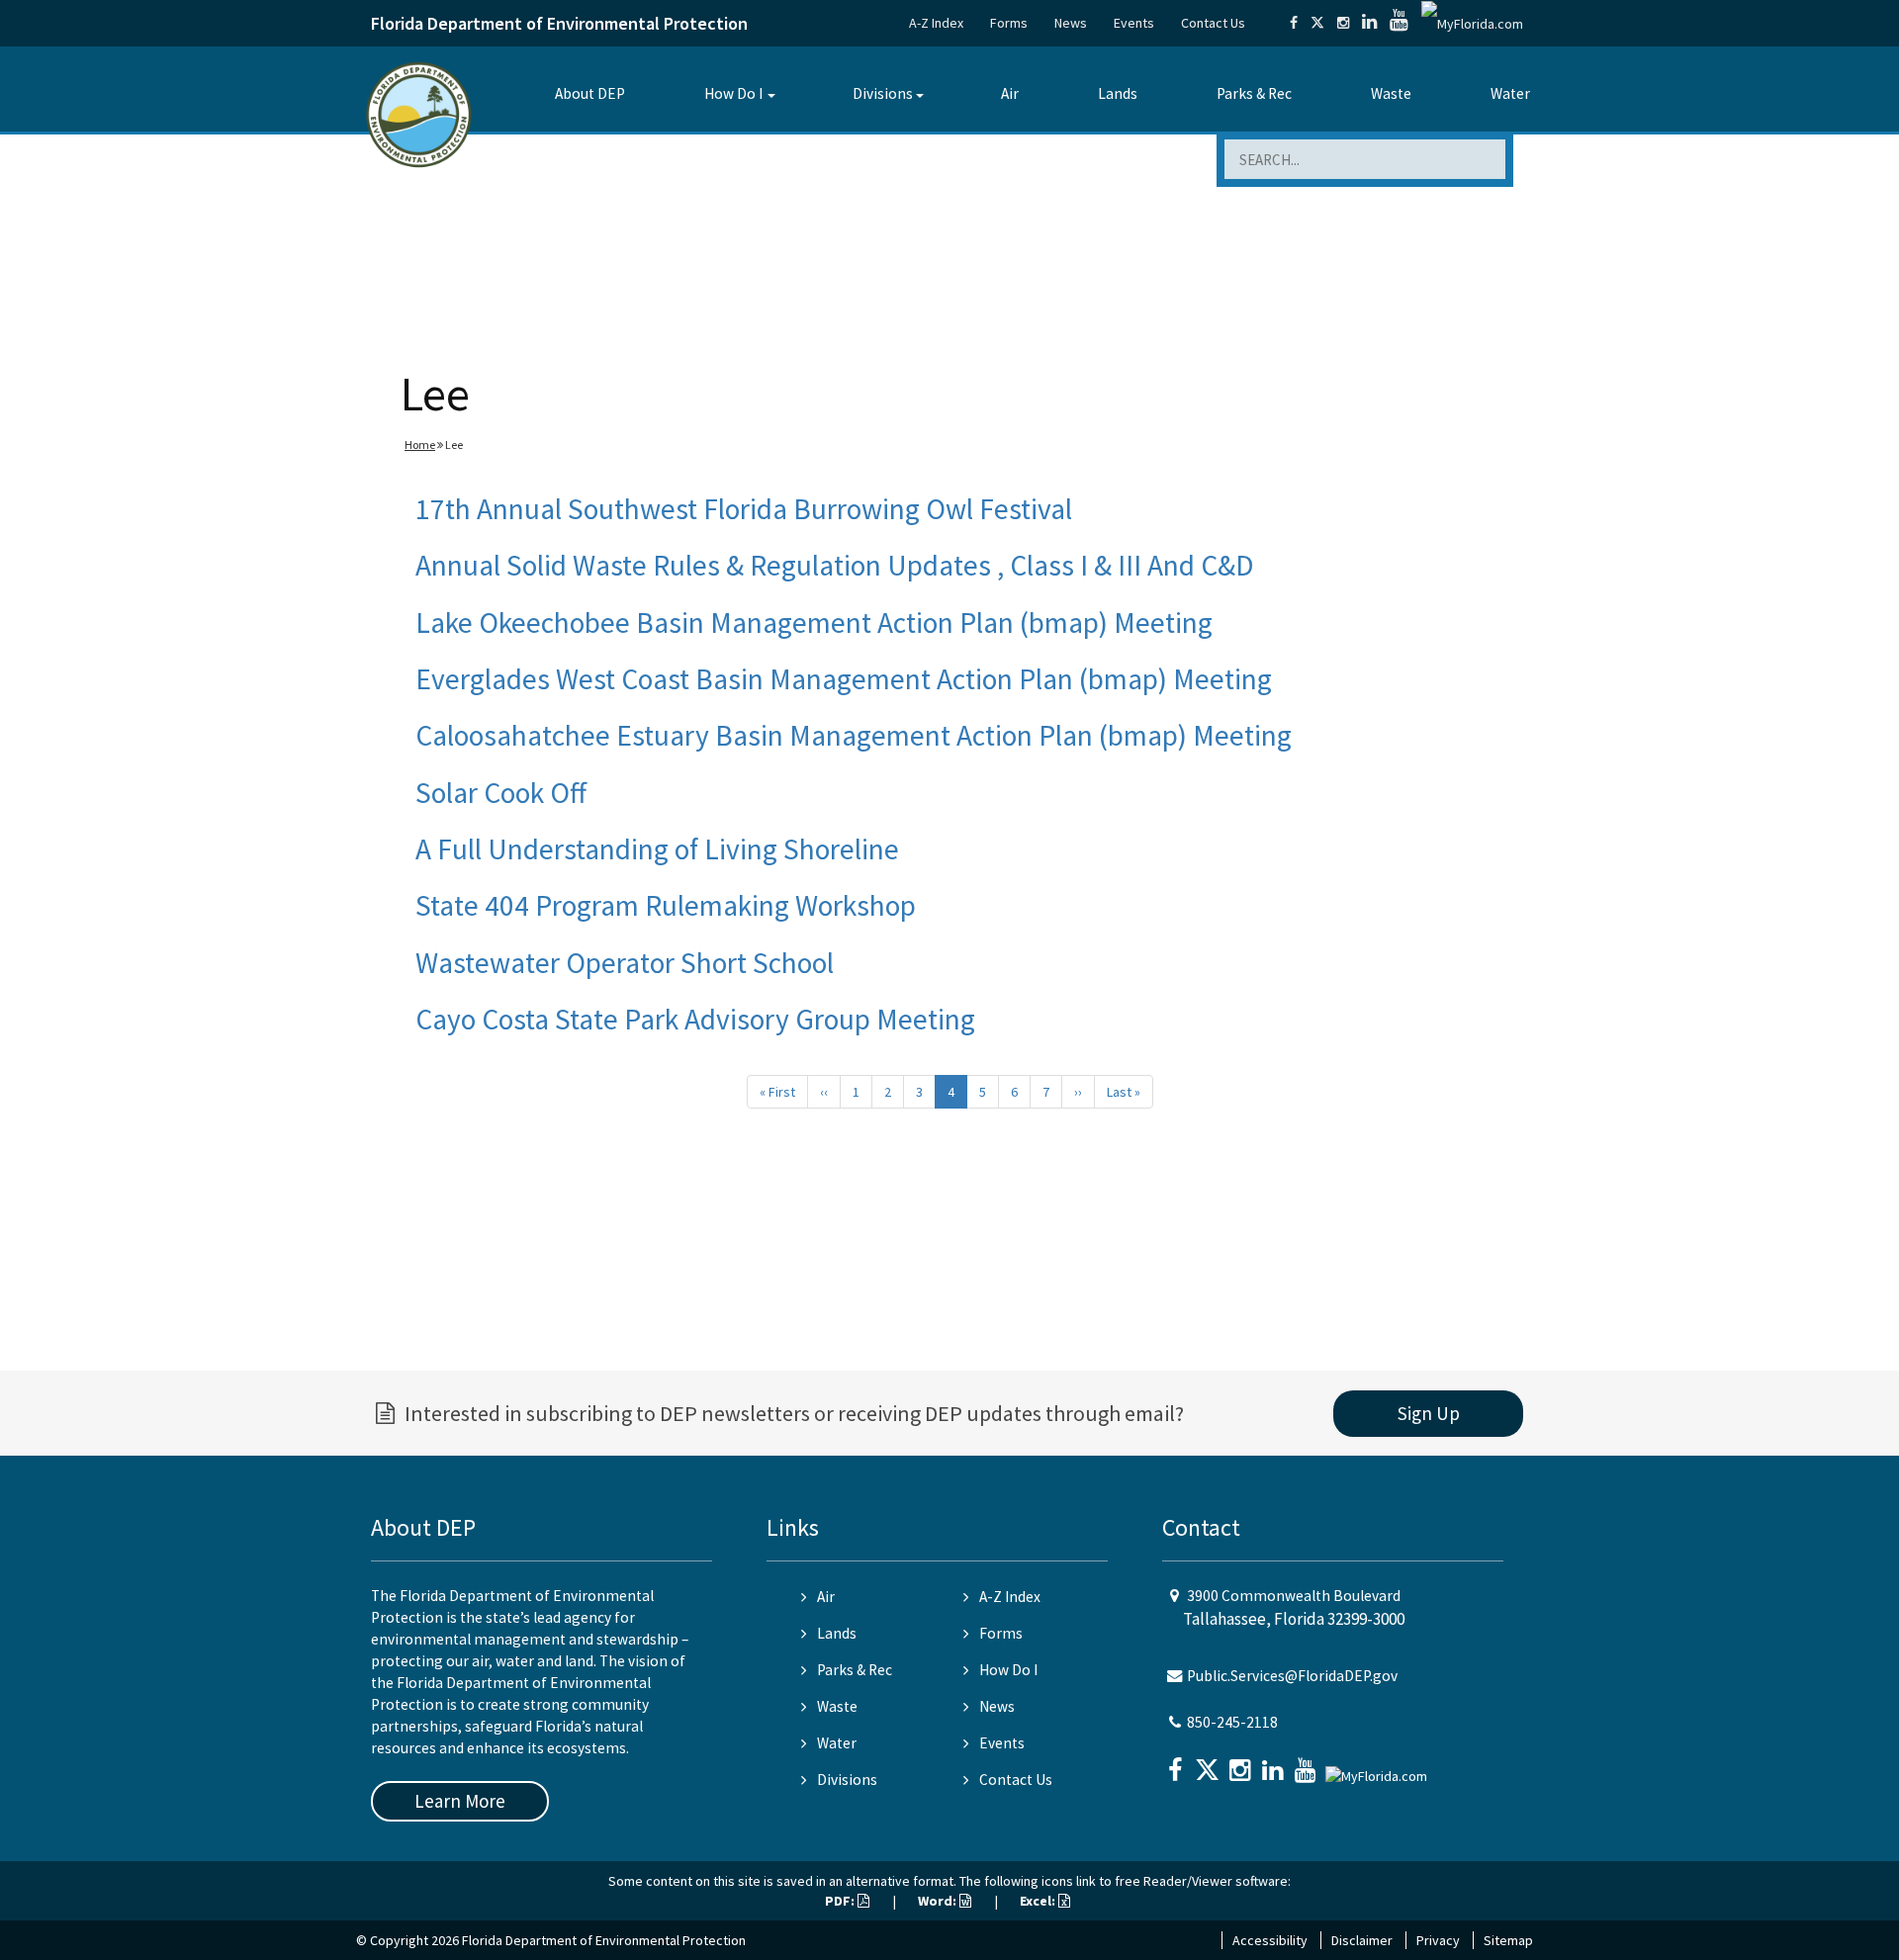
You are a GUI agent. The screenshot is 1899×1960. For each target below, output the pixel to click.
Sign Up (1429, 1413)
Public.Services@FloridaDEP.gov (1292, 1676)
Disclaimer (1362, 1940)
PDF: (841, 1901)
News (1071, 23)
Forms (1009, 23)
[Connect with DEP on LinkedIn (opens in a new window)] (1369, 23)
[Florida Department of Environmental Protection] (419, 113)
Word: (939, 1901)
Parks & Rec (1254, 93)
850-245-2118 (1232, 1722)
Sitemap (1508, 1940)
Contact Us (1213, 23)
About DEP (590, 93)
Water (1510, 93)
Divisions (883, 93)
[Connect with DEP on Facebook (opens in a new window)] (1294, 23)
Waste (1391, 93)
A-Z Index (936, 23)
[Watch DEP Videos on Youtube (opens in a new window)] (1399, 23)
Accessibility (1270, 1940)
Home (420, 445)
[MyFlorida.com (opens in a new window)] (1472, 23)
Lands (1118, 93)
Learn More (460, 1801)
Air (1010, 93)
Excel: (1039, 1901)
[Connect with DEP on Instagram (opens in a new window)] (1343, 23)
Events (1134, 23)
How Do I (733, 93)
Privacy (1438, 1940)
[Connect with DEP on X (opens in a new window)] (1317, 23)
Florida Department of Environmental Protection (559, 23)
